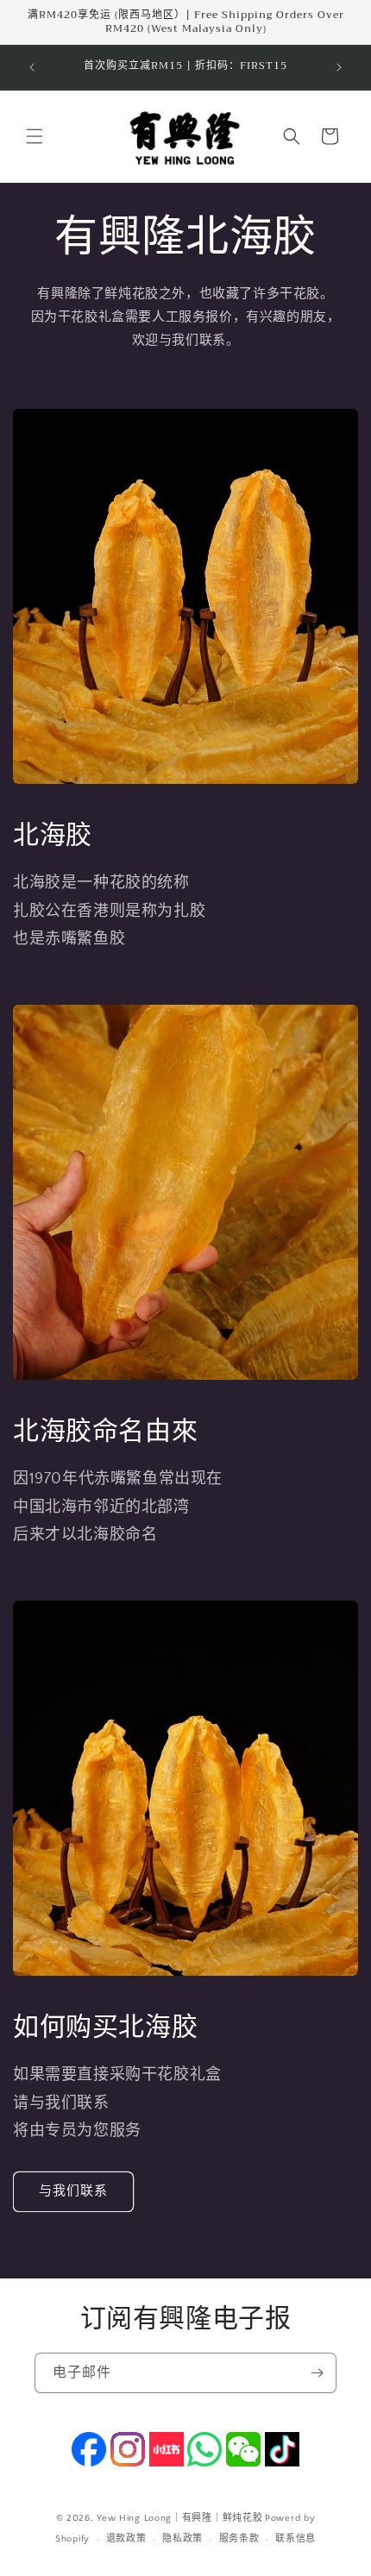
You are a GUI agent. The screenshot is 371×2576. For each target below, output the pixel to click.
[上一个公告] (32, 67)
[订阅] (317, 2373)
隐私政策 (182, 2539)
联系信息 (296, 2539)
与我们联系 (73, 2191)
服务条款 (239, 2539)
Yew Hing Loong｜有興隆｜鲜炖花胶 (179, 2518)
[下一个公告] (339, 67)
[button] (35, 136)
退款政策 (126, 2539)
